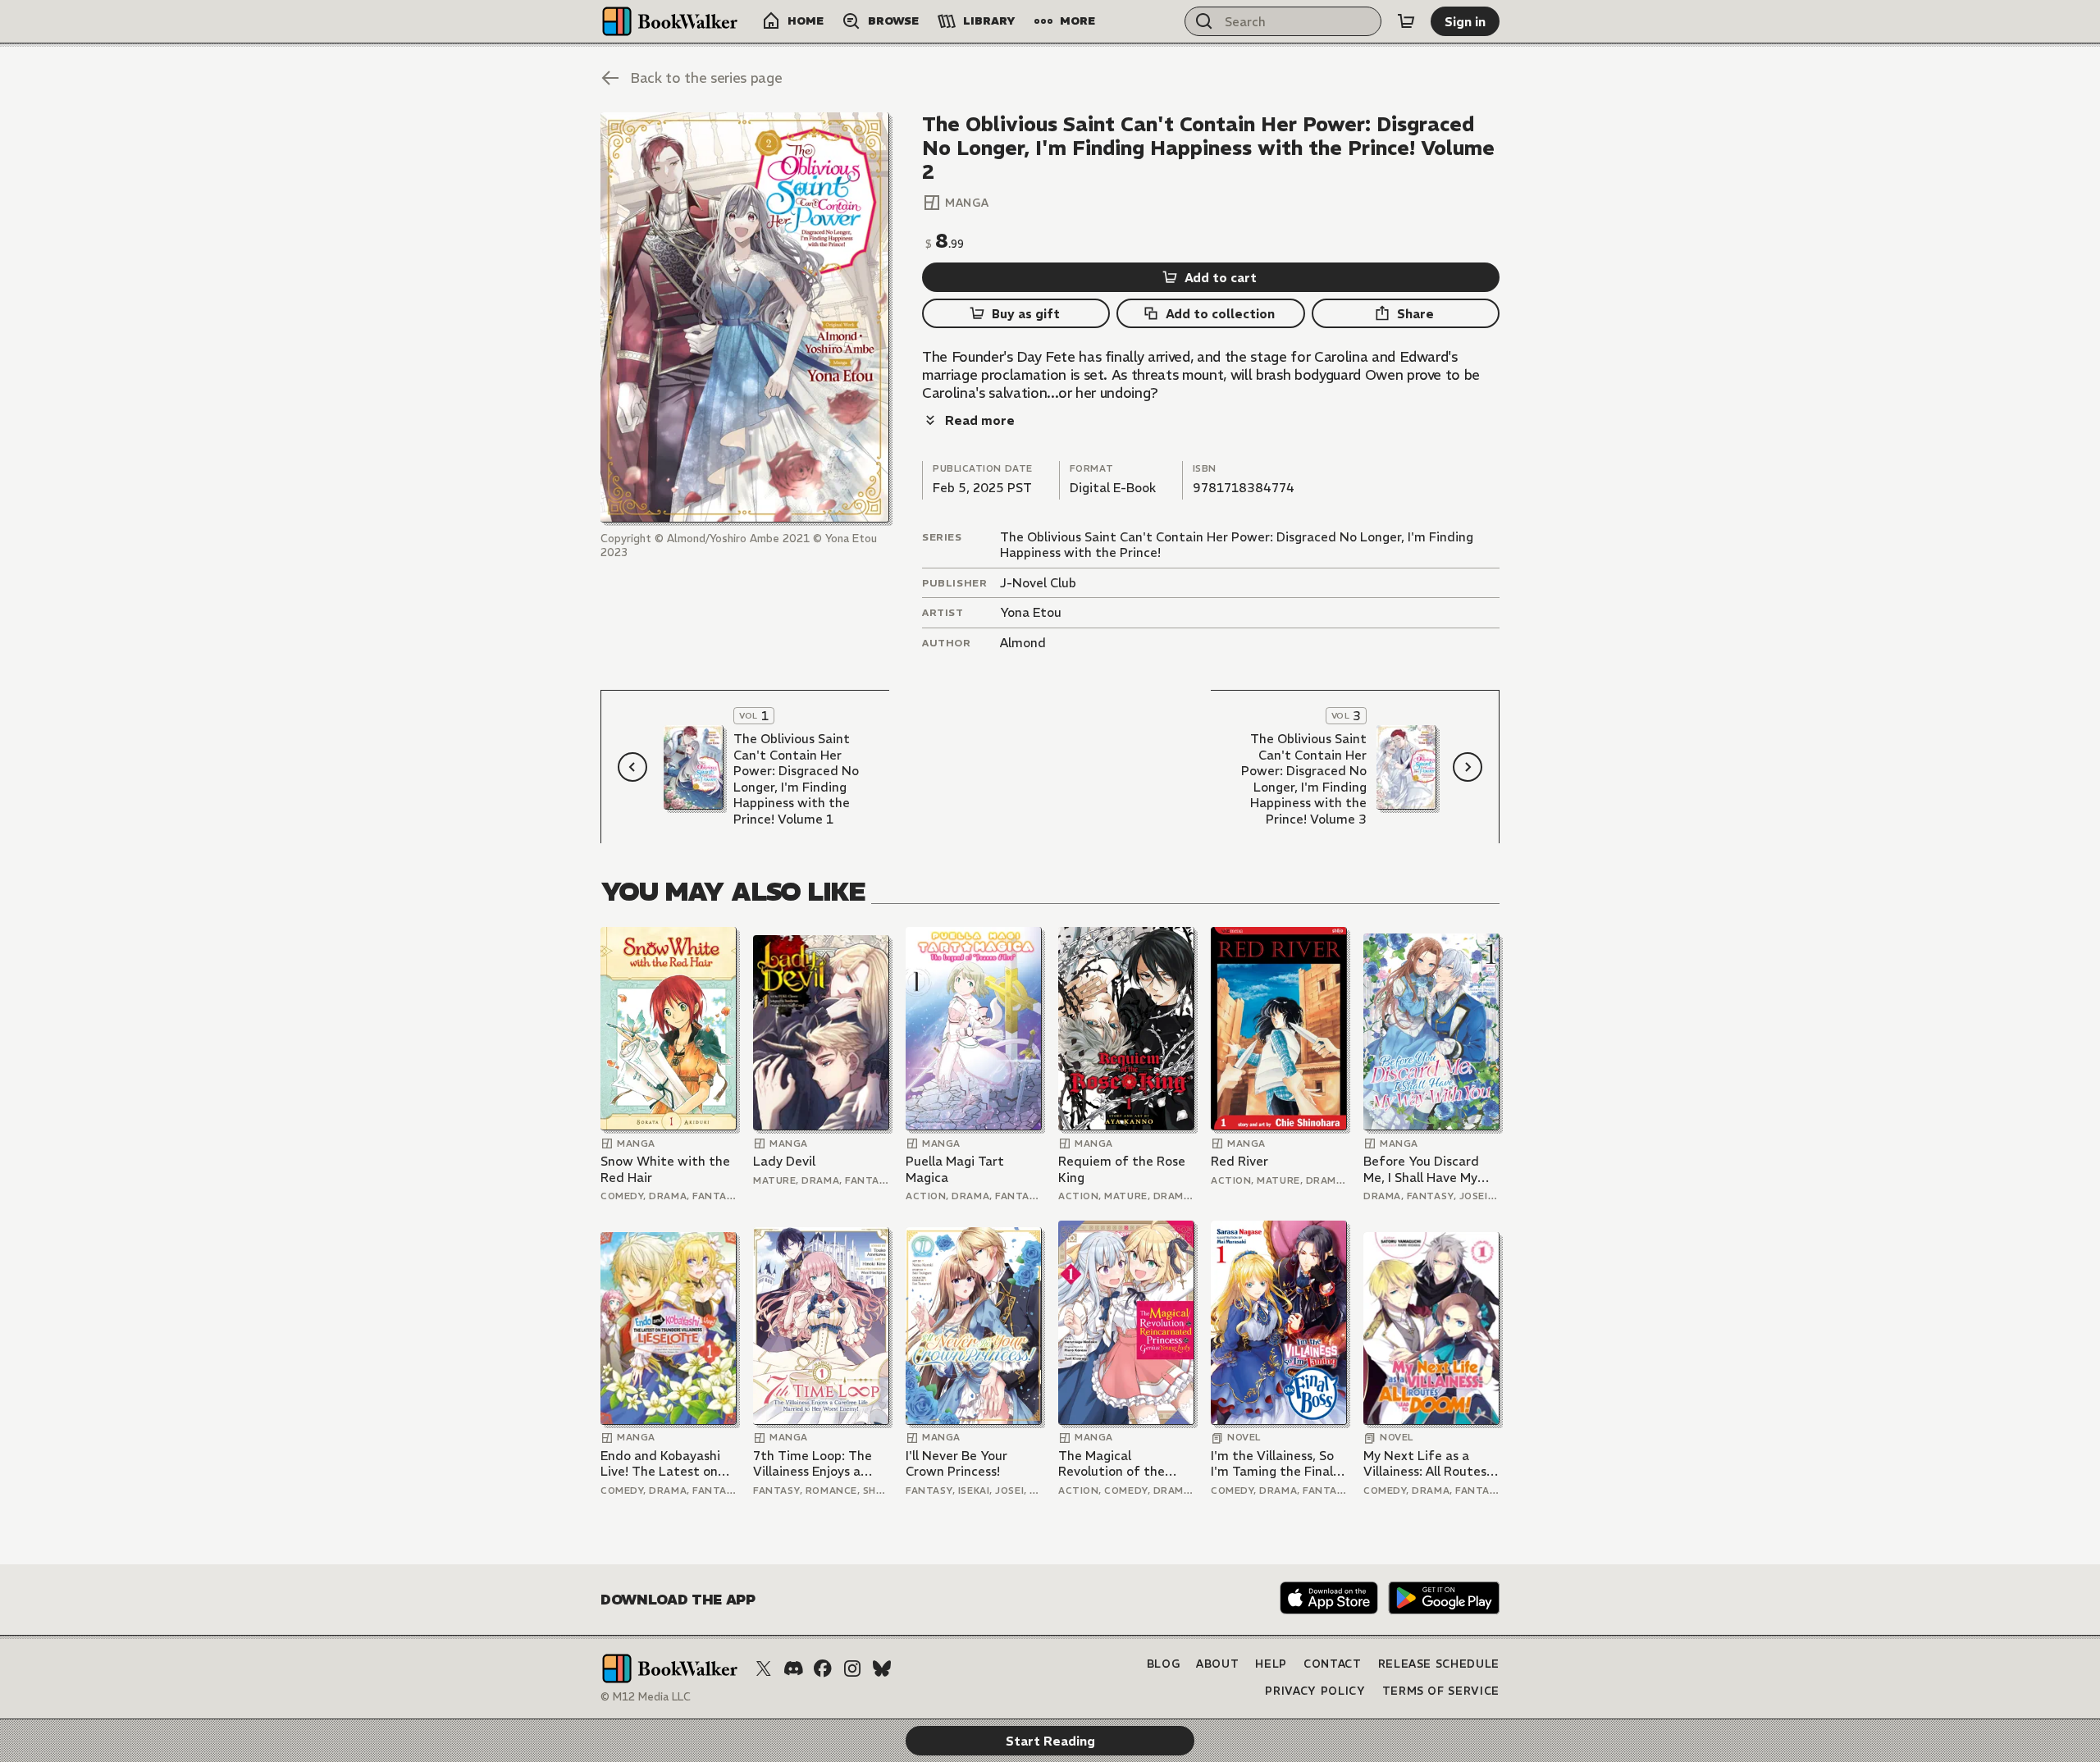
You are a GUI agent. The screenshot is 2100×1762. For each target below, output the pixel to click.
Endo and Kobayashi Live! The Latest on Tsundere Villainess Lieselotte (660, 1464)
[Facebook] (823, 1668)
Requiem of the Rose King (1122, 1169)
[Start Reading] (745, 317)
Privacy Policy (1315, 1691)
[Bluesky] (882, 1668)
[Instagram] (852, 1668)
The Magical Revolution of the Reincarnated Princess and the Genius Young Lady (1125, 1464)
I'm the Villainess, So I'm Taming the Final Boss (1272, 1464)
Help (1271, 1664)
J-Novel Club (1038, 583)
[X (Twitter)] (764, 1668)
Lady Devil (784, 1161)
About (1217, 1664)
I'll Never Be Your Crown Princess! (956, 1464)
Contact (1333, 1664)
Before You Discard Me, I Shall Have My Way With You (1421, 1169)
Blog (1164, 1664)
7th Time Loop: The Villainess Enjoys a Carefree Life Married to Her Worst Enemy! (819, 1464)
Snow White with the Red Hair (665, 1169)
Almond (1023, 643)
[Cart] (1406, 21)
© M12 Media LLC (646, 1697)
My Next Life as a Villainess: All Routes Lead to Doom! (1425, 1464)
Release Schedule (1439, 1664)
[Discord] (793, 1668)
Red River (1239, 1161)
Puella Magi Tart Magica (955, 1169)
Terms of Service (1441, 1691)
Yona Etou (1031, 612)
